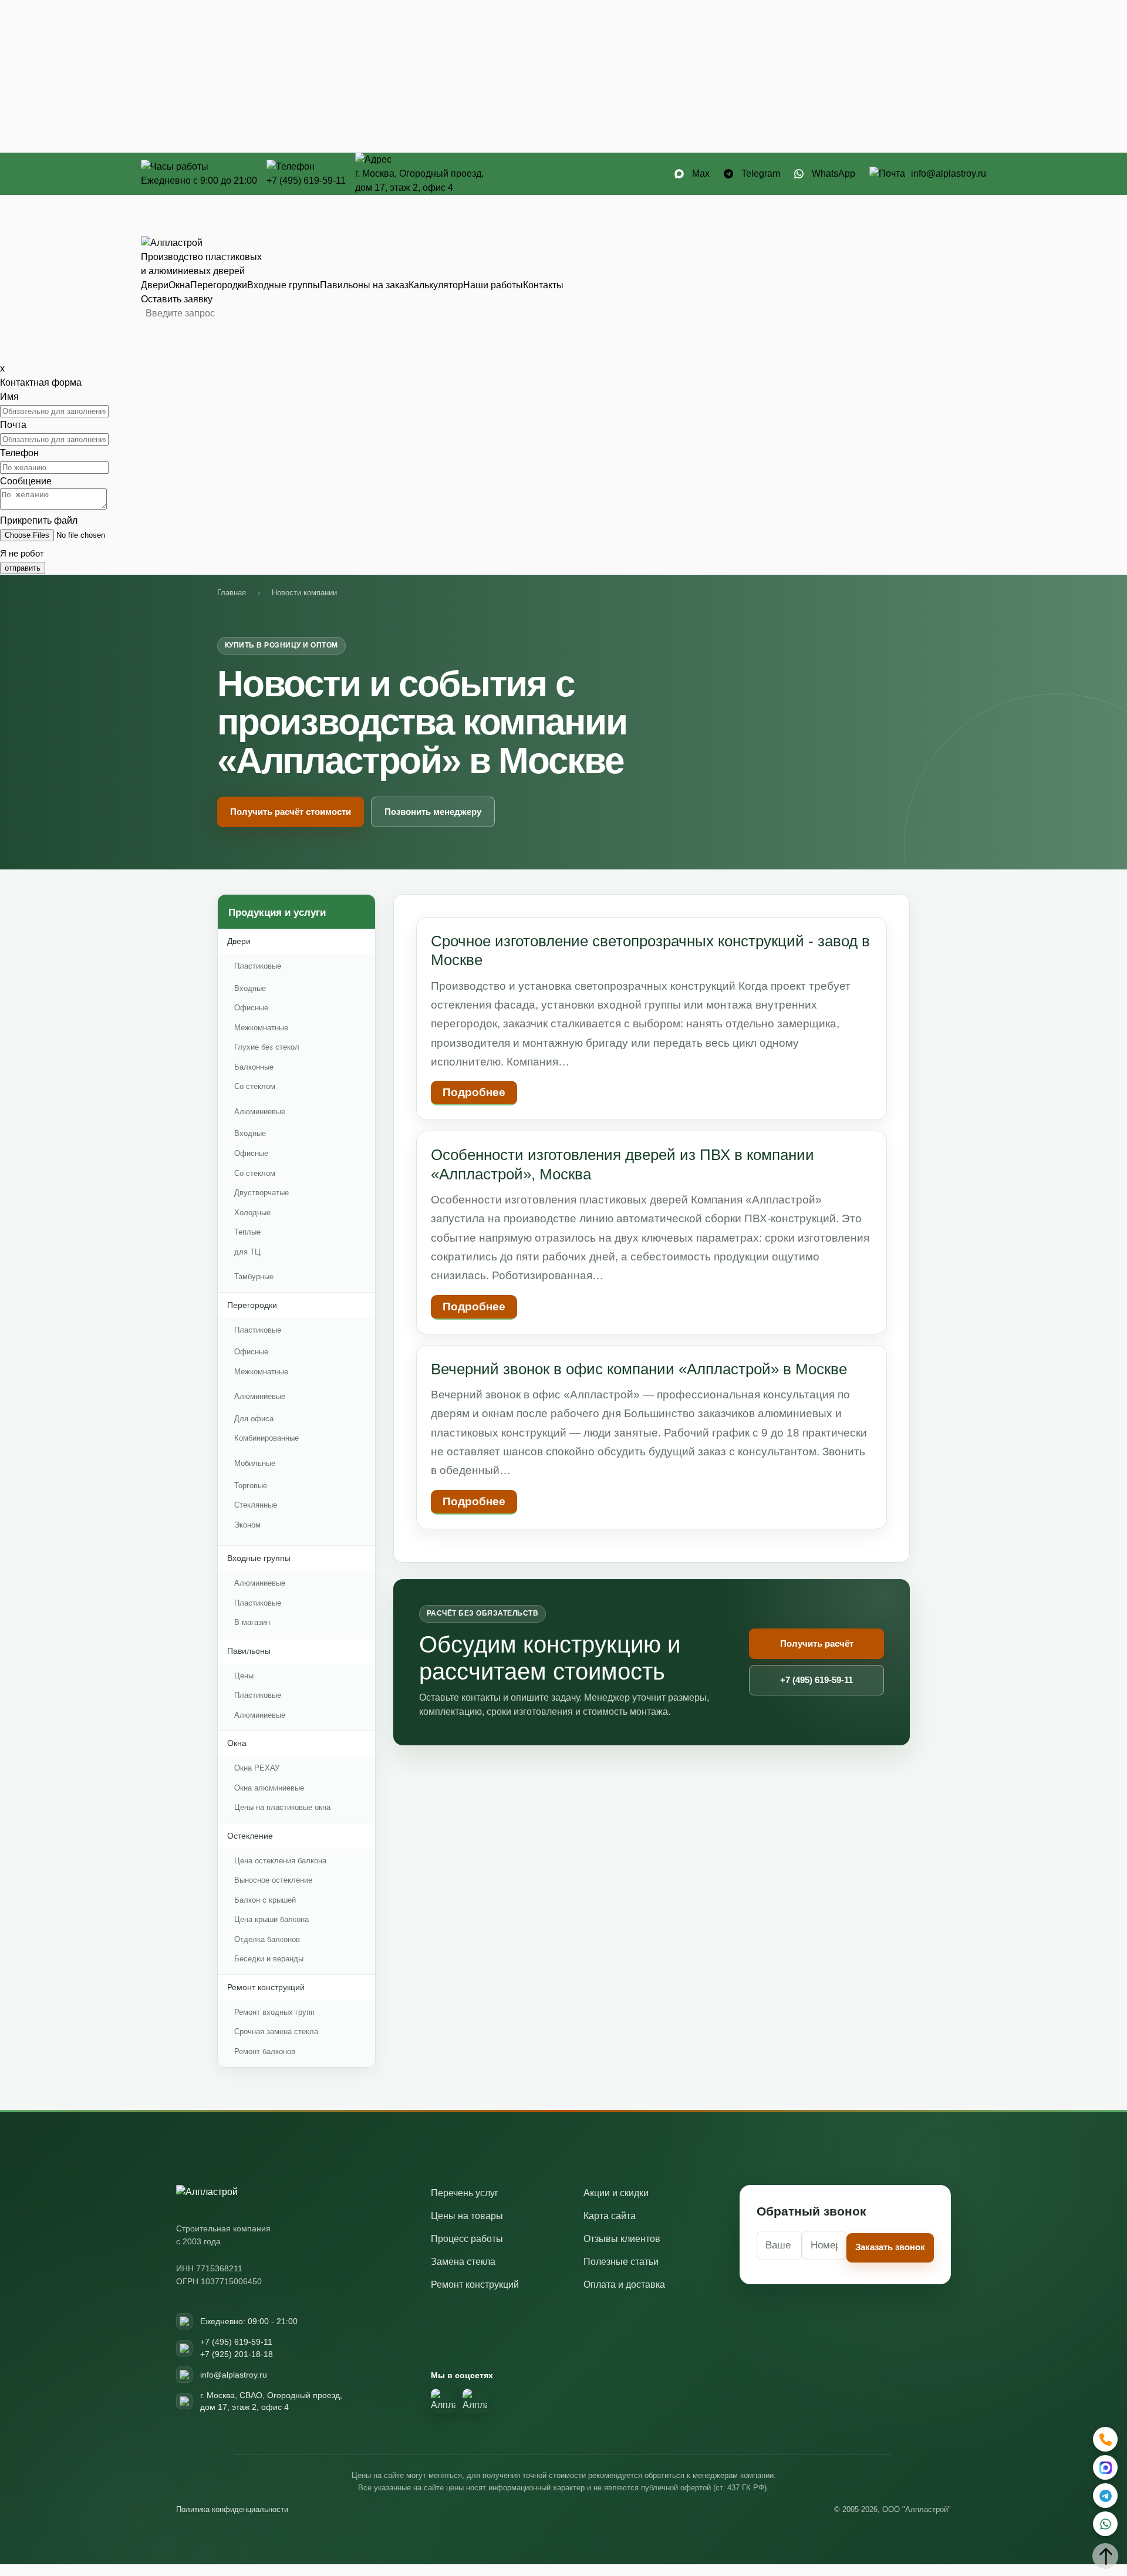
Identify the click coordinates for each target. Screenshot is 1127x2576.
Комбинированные (266, 1438)
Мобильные (255, 1463)
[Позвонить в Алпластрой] (1105, 2439)
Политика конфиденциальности (232, 2509)
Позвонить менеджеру (433, 812)
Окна (179, 285)
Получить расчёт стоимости (291, 812)
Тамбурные (254, 1277)
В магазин (252, 1622)
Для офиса (254, 1419)
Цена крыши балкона (271, 1919)
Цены (244, 1676)
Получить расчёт (817, 1643)
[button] (1105, 2556)
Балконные (254, 1067)
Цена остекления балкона (280, 1861)
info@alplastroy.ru (949, 173)
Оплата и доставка (624, 2285)
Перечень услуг (465, 2193)
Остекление (250, 1836)
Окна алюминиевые (269, 1788)
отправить (23, 568)
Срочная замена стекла (276, 2032)
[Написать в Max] (1105, 2467)
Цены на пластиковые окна (282, 1807)
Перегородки (219, 285)
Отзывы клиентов (622, 2239)
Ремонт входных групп (274, 2012)
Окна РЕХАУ (257, 1768)
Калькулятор (436, 285)
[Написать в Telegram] (1105, 2496)
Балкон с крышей (265, 1900)
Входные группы (284, 285)
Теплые (247, 1232)
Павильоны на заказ (364, 285)
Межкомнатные (261, 1028)
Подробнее (474, 1092)
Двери (155, 285)
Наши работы (493, 285)
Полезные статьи (621, 2262)
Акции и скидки (616, 2193)
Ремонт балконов (265, 2051)
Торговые (251, 1486)
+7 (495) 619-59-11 (306, 181)
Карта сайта (610, 2216)
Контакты (543, 285)
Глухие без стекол (267, 1047)
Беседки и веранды (269, 1959)
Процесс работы (467, 2239)
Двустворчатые (261, 1193)
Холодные (252, 1213)
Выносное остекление (273, 1880)
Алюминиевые (260, 1112)
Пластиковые (258, 966)
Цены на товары (467, 2216)
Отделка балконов (267, 1939)
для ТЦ (247, 1252)
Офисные (251, 1008)
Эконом (247, 1525)
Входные (250, 988)
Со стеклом (255, 1086)
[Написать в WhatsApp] (1105, 2524)
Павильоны (249, 1651)
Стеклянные (256, 1505)
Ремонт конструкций (266, 1987)
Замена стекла (463, 2262)
